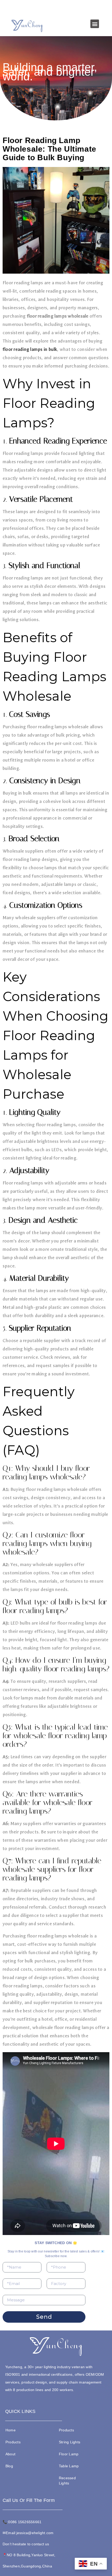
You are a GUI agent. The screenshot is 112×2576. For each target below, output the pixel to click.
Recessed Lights (67, 2481)
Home (11, 2430)
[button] (95, 24)
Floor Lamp (69, 2454)
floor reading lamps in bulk (30, 349)
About (10, 2454)
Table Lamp (69, 2466)
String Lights (70, 2442)
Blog (9, 2466)
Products (13, 2442)
